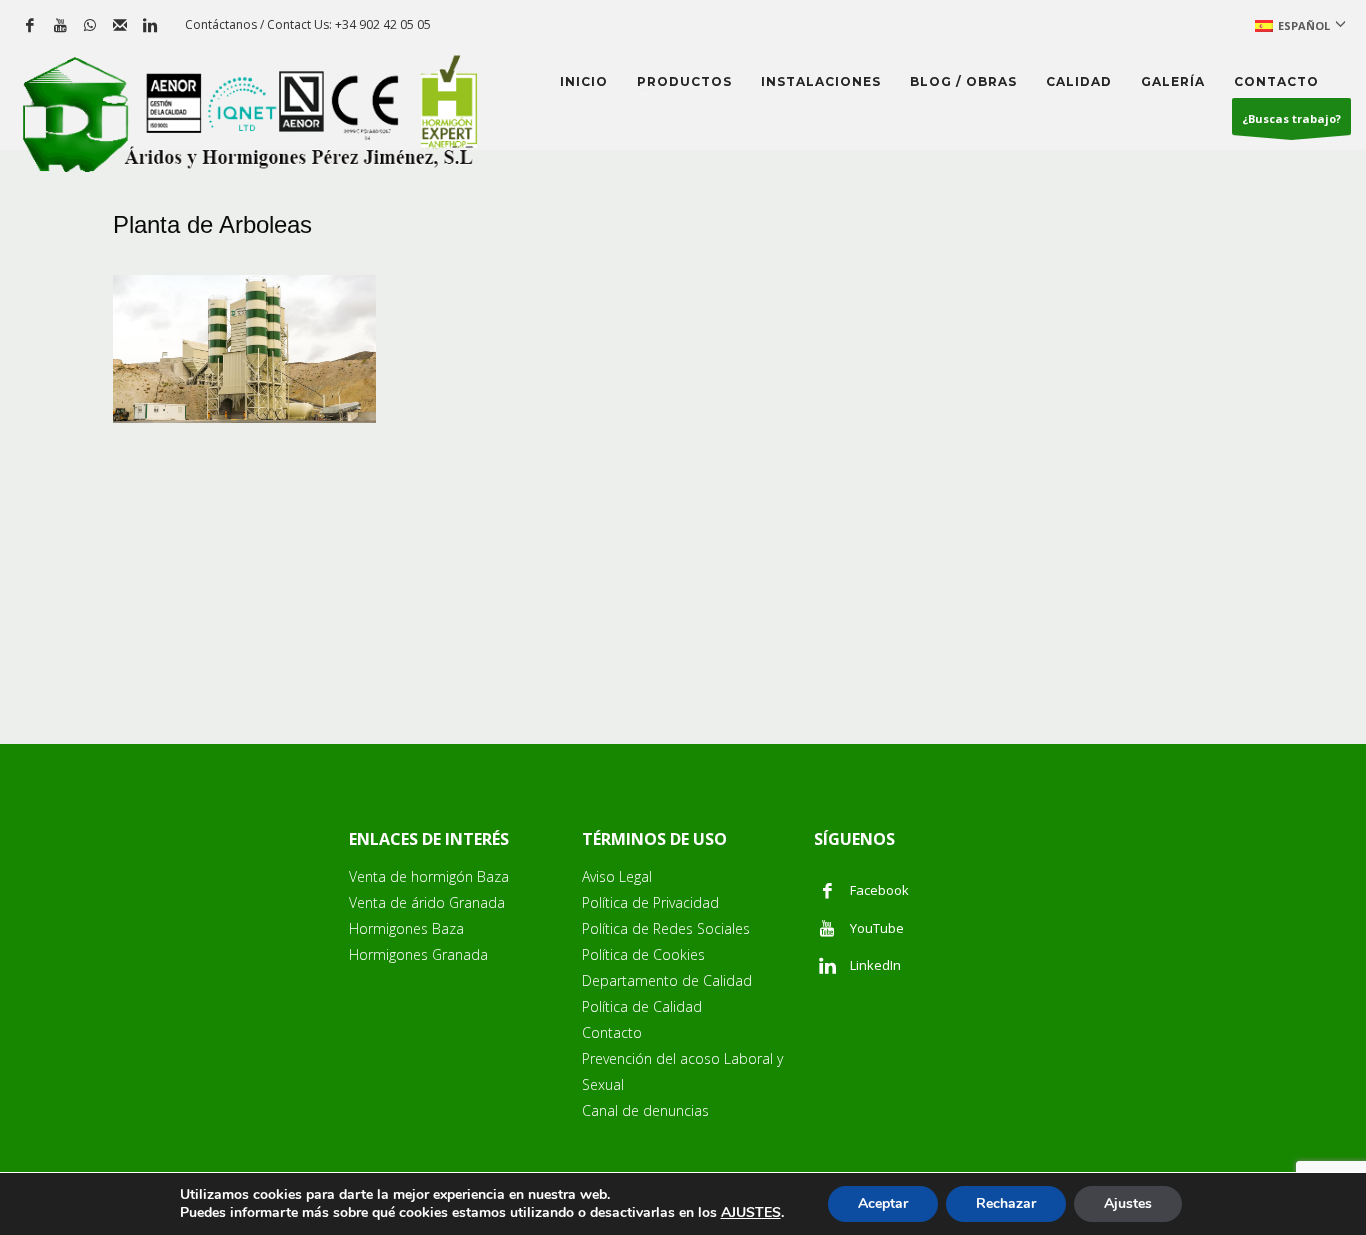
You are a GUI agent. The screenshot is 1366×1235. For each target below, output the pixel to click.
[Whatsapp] (90, 25)
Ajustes (1128, 1203)
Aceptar (883, 1203)
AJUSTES (751, 1213)
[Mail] (120, 25)
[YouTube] (60, 25)
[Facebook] (30, 25)
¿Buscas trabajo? (1291, 118)
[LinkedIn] (150, 25)
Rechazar (1006, 1203)
